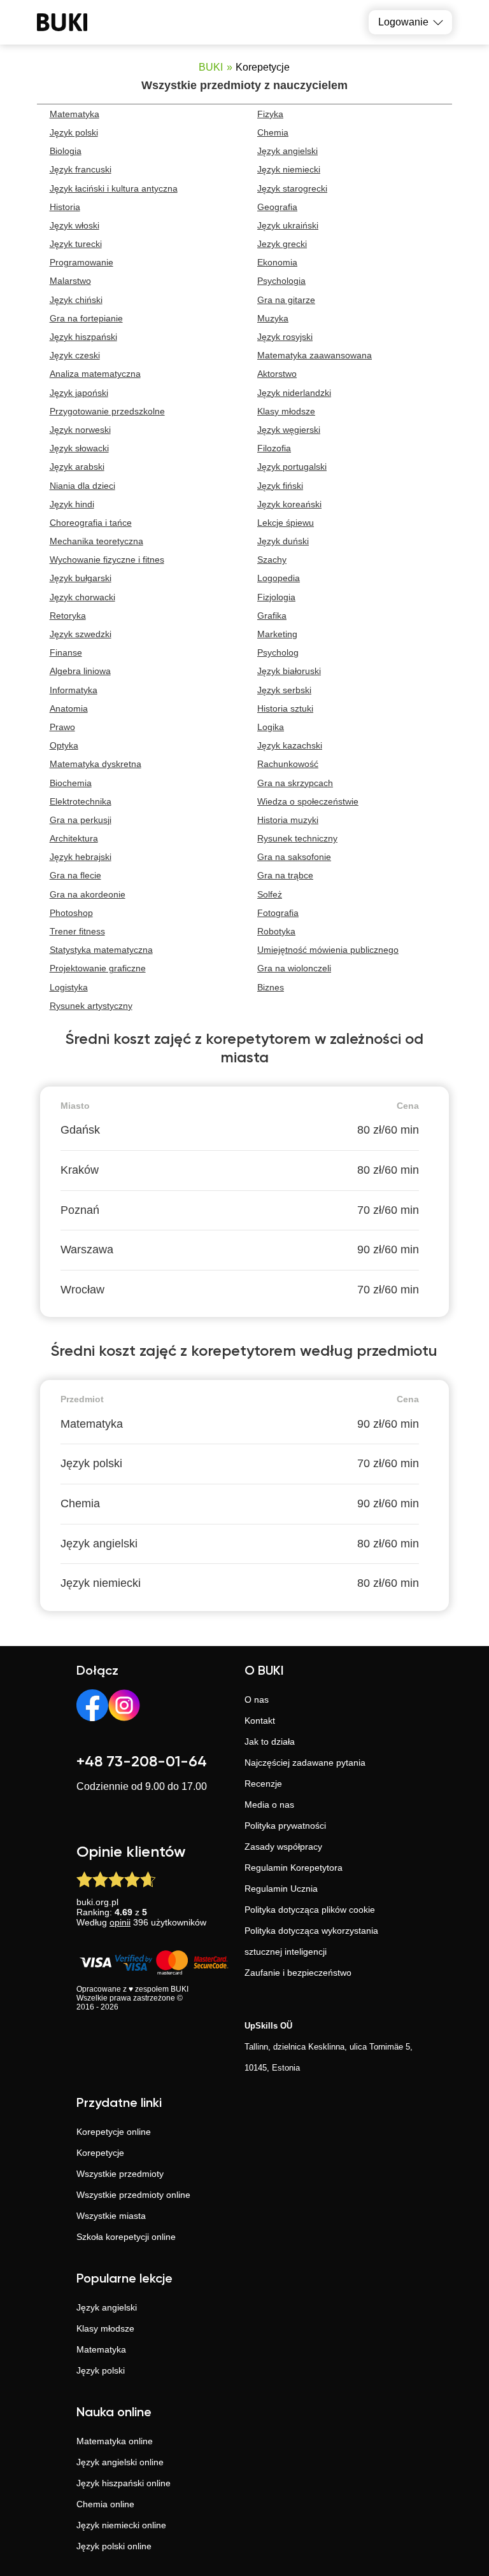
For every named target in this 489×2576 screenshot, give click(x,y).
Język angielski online (120, 2462)
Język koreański (289, 504)
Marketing (277, 634)
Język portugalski (292, 467)
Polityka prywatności (285, 1826)
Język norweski (80, 430)
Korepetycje (100, 2153)
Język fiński (280, 486)
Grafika (272, 616)
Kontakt (260, 1721)
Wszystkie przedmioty (120, 2174)
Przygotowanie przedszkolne (107, 411)
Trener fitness (77, 931)
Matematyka (74, 114)
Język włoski (74, 225)
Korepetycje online (114, 2132)
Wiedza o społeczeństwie (308, 801)
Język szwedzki (81, 634)
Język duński (283, 541)
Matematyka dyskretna (96, 764)
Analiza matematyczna (95, 374)
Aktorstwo (277, 374)
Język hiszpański (83, 337)
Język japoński (79, 393)
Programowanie (81, 262)
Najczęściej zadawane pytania (305, 1763)
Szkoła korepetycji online (126, 2237)
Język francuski (81, 169)
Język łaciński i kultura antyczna (114, 188)
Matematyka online (115, 2441)
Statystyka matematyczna (101, 950)
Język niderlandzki (294, 393)
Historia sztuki (285, 708)
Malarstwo (70, 281)
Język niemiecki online (121, 2525)
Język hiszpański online (124, 2483)
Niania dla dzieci (82, 486)
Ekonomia (277, 262)
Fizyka (270, 114)
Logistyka (69, 987)
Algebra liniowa (80, 671)
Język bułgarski (81, 578)
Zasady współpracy (283, 1847)
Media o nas (269, 1805)
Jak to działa (270, 1742)
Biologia (66, 151)
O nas (257, 1700)
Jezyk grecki (282, 244)
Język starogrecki (292, 188)
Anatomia (69, 708)
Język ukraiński (288, 225)
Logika (271, 727)
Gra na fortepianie (86, 318)
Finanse (66, 652)
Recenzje (263, 1784)
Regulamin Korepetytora (294, 1868)
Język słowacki (79, 448)
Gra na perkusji (81, 820)
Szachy (272, 560)
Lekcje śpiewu (286, 523)
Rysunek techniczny (297, 838)
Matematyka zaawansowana (315, 355)
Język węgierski (289, 430)
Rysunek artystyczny (91, 1006)
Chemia (273, 132)
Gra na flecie (75, 875)
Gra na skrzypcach (295, 783)
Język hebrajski (81, 857)
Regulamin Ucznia (281, 1889)
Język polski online (114, 2546)
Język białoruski (289, 671)
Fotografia (278, 913)
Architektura (74, 838)
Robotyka (276, 931)
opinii (120, 1922)
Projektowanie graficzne (98, 968)
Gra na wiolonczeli (294, 968)
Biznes (271, 987)
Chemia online (105, 2504)
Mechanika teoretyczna (96, 541)
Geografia (277, 207)
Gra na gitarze (286, 300)
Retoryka (68, 616)
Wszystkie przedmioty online (133, 2195)
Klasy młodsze (286, 411)
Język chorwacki (82, 597)
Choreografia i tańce (91, 523)
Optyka (64, 745)
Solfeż (270, 894)
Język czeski (75, 355)
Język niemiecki (289, 169)
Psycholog (278, 652)
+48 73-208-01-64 (142, 1762)
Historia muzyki (288, 820)
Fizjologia (276, 597)
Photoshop (71, 913)
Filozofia (274, 448)
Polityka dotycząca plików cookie (310, 1910)
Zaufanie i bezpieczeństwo (298, 1973)
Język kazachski (290, 745)
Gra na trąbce (285, 875)
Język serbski (284, 690)
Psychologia (281, 281)
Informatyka (74, 690)
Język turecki (76, 244)
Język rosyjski (285, 337)
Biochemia (71, 783)
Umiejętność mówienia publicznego (328, 950)
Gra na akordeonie (88, 894)
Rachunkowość (288, 764)
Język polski (74, 132)
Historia (65, 207)
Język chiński (76, 300)
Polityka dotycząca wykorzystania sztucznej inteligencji (311, 1941)
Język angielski (287, 151)
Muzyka (273, 318)
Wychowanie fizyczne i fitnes (107, 560)
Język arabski (77, 467)
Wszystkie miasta (111, 2216)
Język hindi (72, 504)
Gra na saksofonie (294, 857)
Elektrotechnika (81, 801)
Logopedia (279, 578)
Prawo (62, 727)
